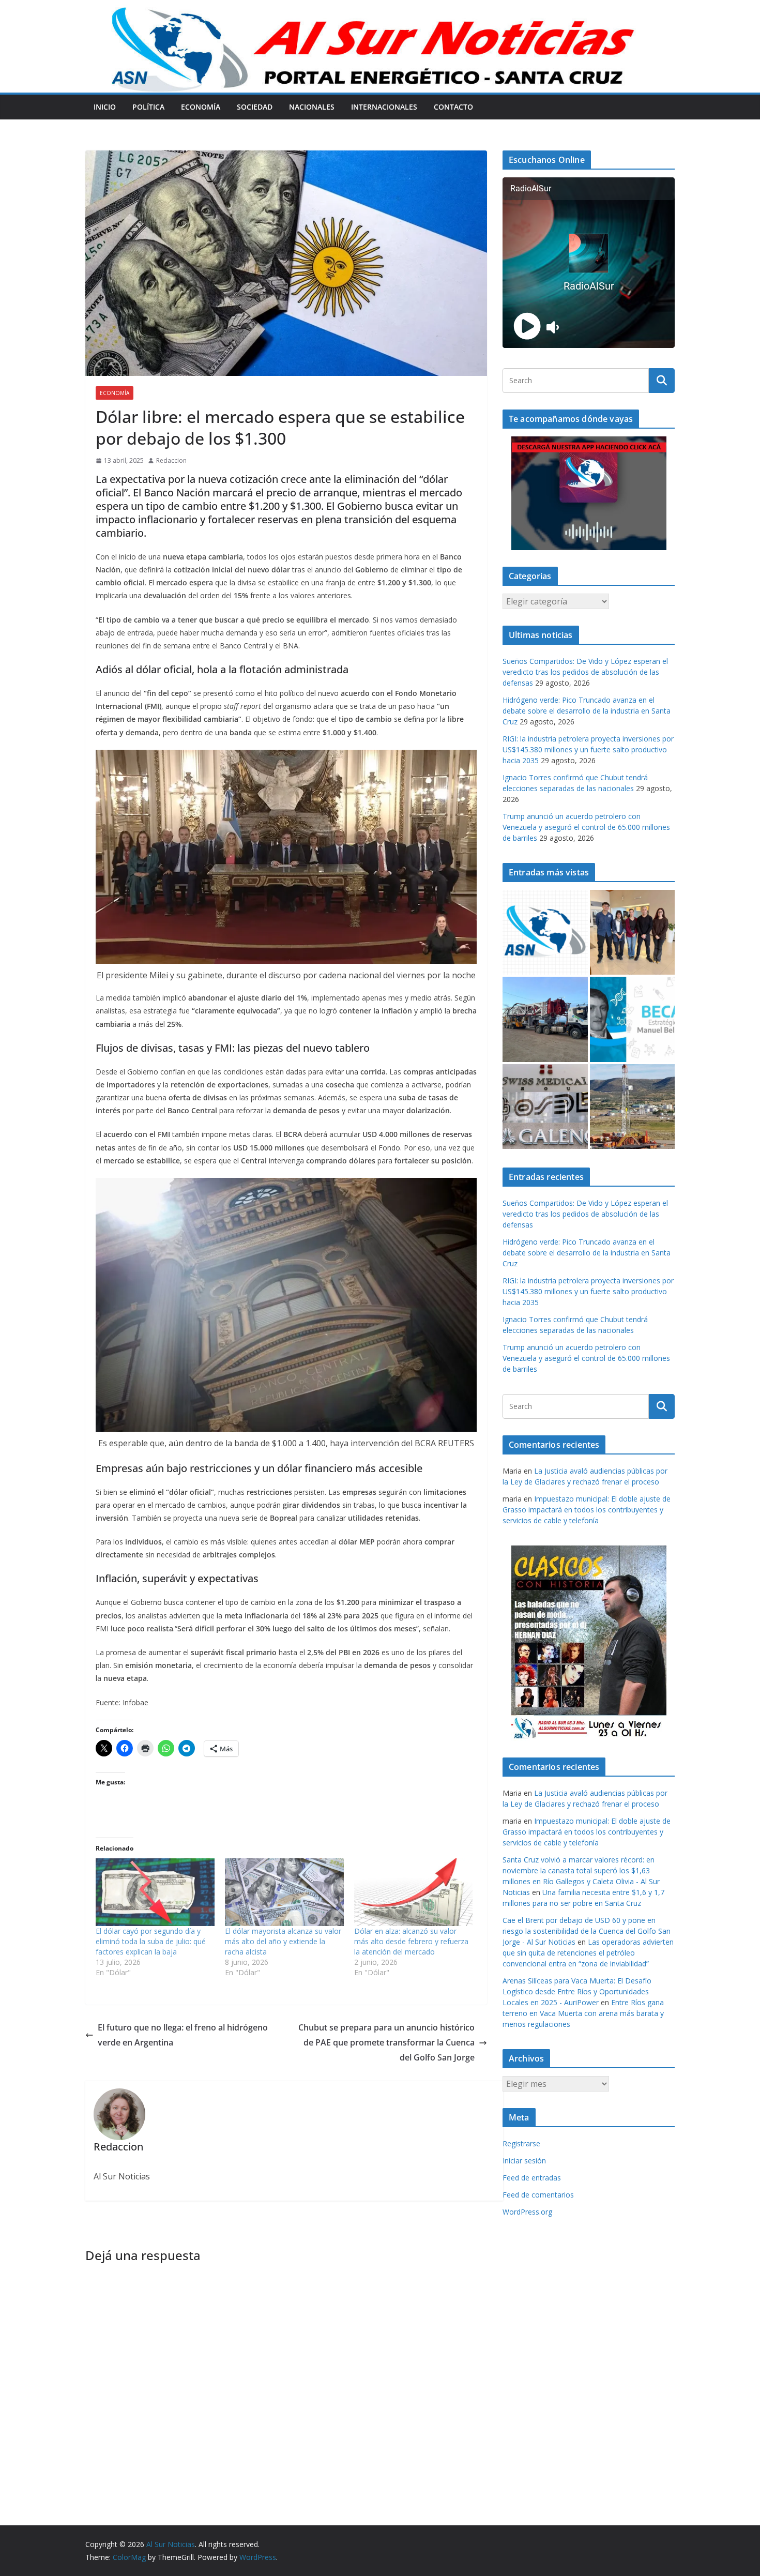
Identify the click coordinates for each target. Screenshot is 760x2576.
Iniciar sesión (524, 2161)
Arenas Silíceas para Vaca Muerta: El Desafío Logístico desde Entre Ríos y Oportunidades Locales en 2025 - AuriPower (577, 1991)
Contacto (453, 107)
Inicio (105, 107)
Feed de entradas (532, 2178)
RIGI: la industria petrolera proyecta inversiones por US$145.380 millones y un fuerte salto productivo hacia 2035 (588, 749)
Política (148, 107)
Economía (201, 107)
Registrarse (521, 2143)
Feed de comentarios (538, 2195)
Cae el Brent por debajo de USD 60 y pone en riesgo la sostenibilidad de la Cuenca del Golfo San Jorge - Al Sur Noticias (587, 1931)
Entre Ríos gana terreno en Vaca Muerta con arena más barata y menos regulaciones (583, 2013)
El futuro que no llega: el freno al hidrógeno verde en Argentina (183, 2035)
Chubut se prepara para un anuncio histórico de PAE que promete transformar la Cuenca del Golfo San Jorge (386, 2042)
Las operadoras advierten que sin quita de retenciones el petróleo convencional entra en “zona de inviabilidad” (588, 1953)
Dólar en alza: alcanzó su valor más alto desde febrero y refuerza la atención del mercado (411, 1941)
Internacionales (384, 107)
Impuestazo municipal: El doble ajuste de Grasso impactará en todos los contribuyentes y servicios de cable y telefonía (587, 1510)
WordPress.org (527, 2212)
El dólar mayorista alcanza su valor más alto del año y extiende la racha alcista (283, 1941)
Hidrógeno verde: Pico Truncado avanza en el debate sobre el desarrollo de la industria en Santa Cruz (587, 711)
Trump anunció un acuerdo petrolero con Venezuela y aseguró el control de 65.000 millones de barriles (586, 827)
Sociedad (255, 107)
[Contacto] (545, 933)
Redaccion (171, 460)
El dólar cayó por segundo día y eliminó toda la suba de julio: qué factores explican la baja (151, 1941)
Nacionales (312, 107)
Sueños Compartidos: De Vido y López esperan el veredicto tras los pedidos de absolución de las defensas (585, 672)
